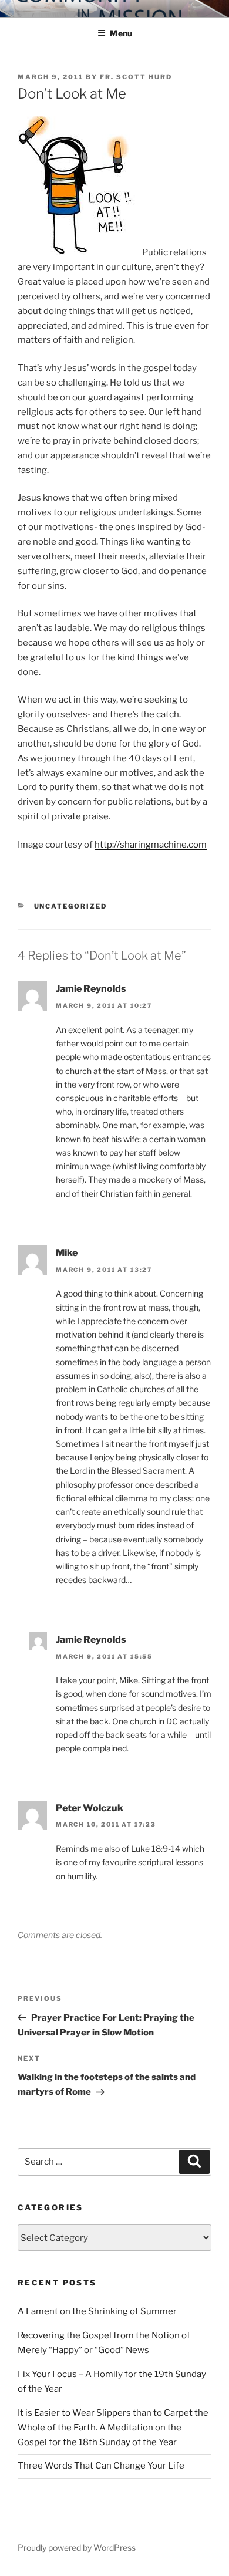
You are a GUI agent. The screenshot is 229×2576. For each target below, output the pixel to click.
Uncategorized (71, 906)
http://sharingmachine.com (151, 845)
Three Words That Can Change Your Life (101, 2466)
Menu (121, 33)
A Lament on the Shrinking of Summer (97, 2311)
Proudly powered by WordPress (77, 2548)
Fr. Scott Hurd (136, 77)
